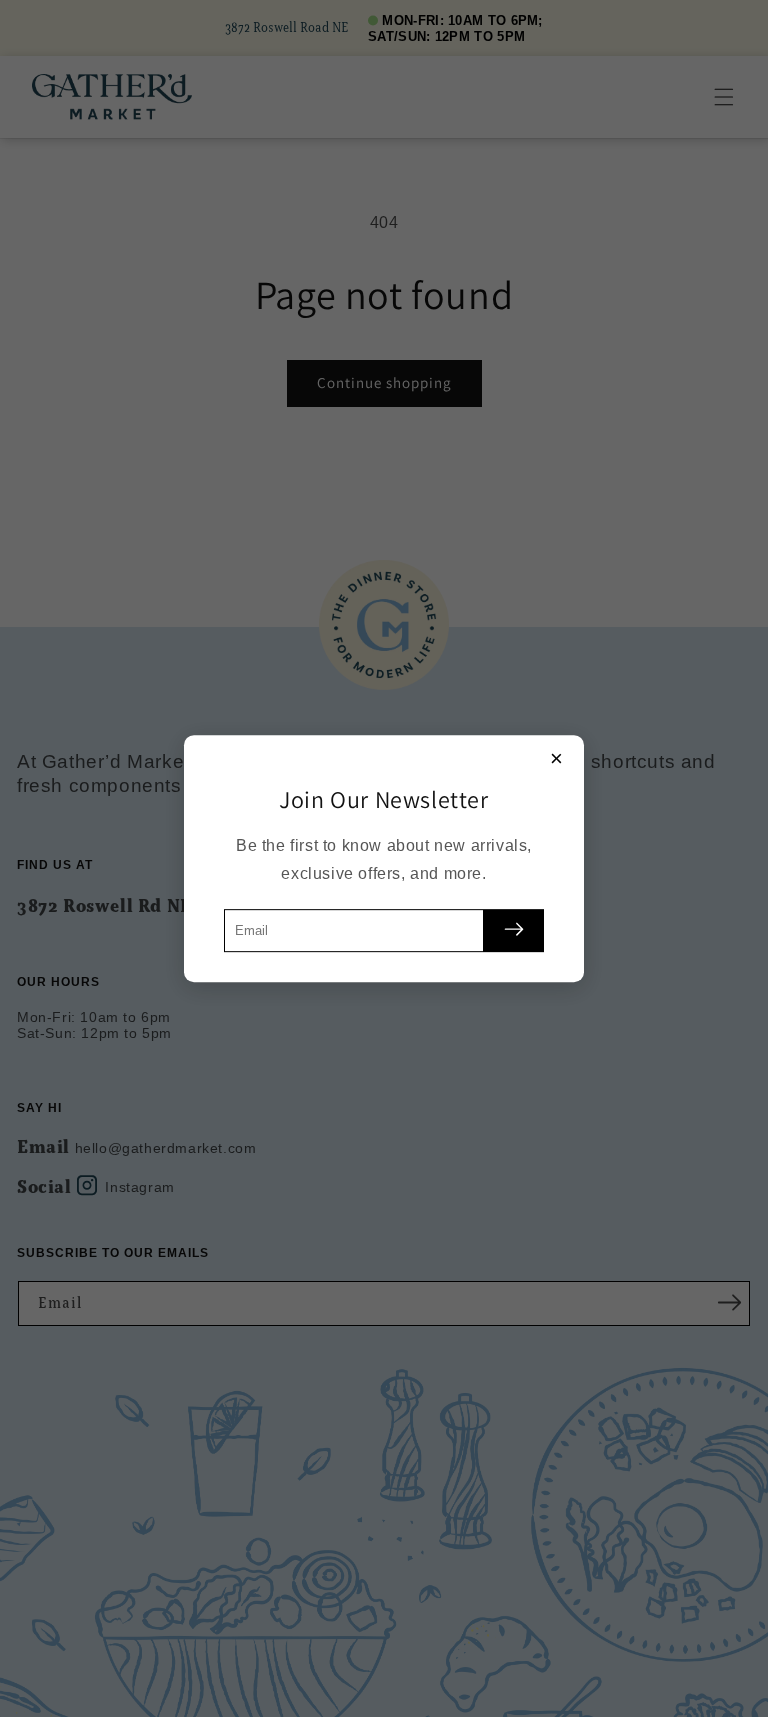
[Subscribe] (514, 930)
